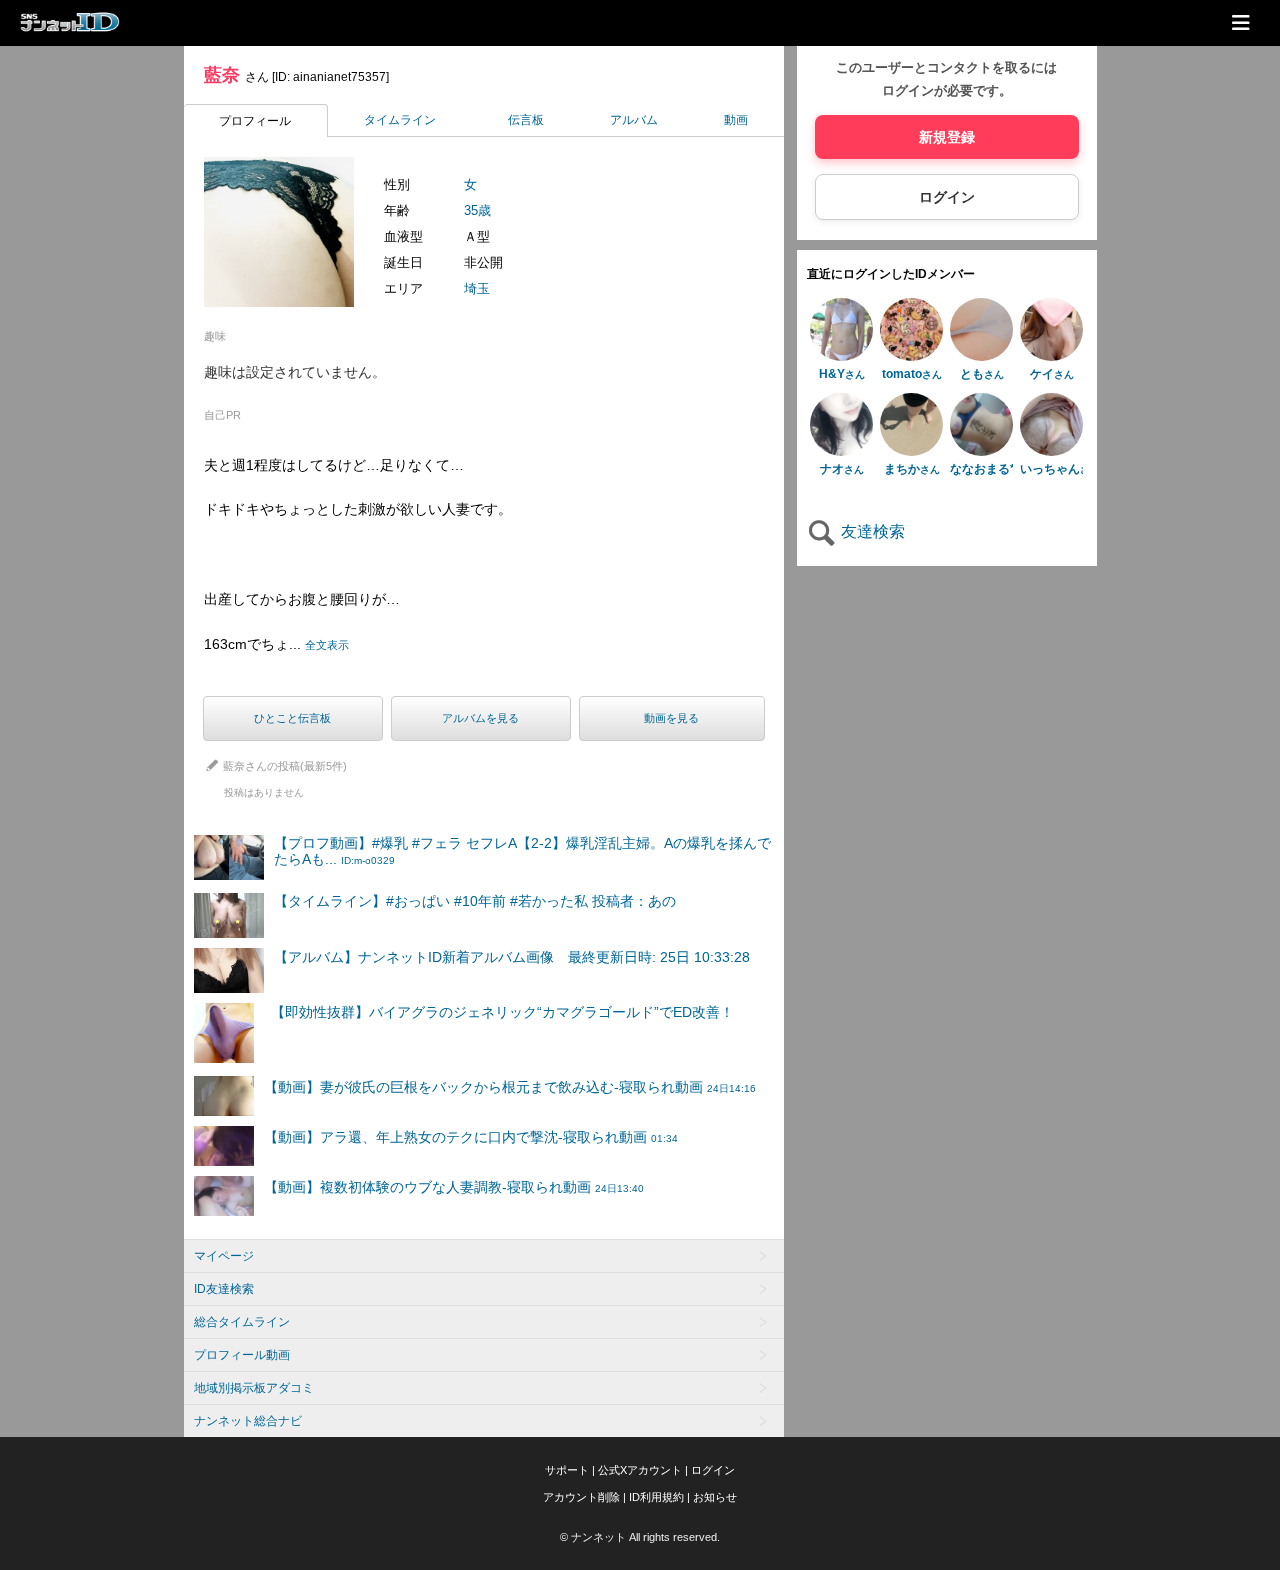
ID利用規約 (656, 1497)
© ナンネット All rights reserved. (640, 1537)
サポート (567, 1470)
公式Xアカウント (640, 1470)
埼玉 (477, 288)
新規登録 (947, 137)
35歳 (477, 210)
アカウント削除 (581, 1497)
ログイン (947, 197)
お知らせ (715, 1497)
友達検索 (871, 531)
